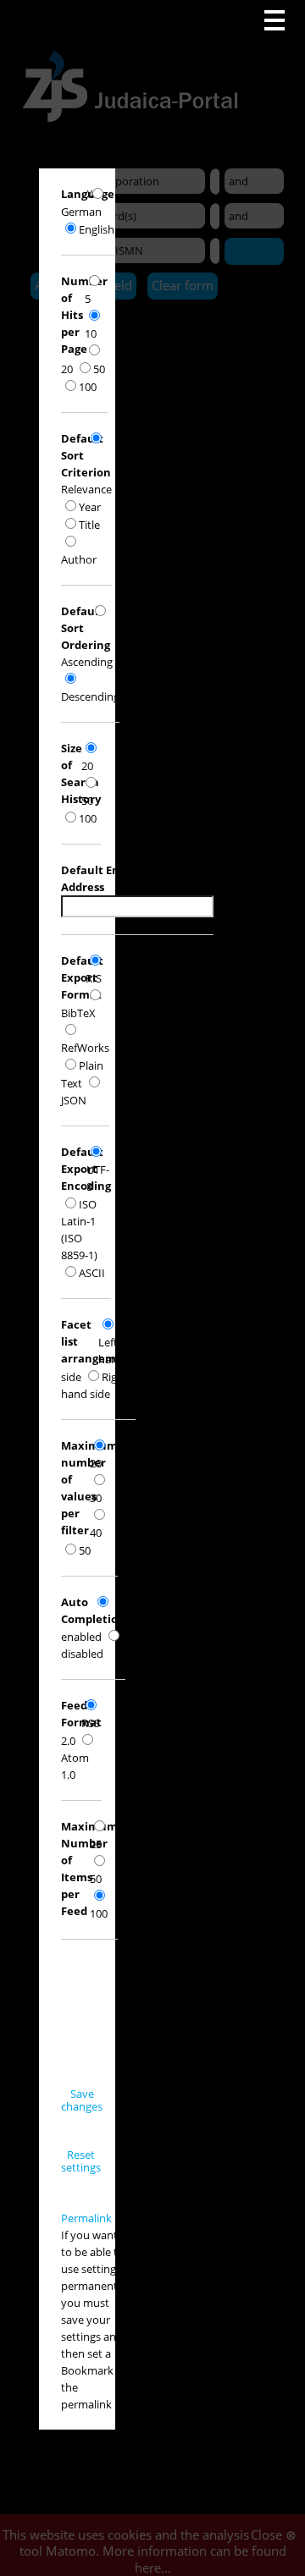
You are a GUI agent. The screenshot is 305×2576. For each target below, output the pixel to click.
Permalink (86, 2218)
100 (88, 387)
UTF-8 (98, 1178)
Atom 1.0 (75, 1766)
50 (99, 369)
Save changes (82, 2100)
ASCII (92, 1273)
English (97, 229)
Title (89, 525)
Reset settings (81, 2161)
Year (90, 507)
